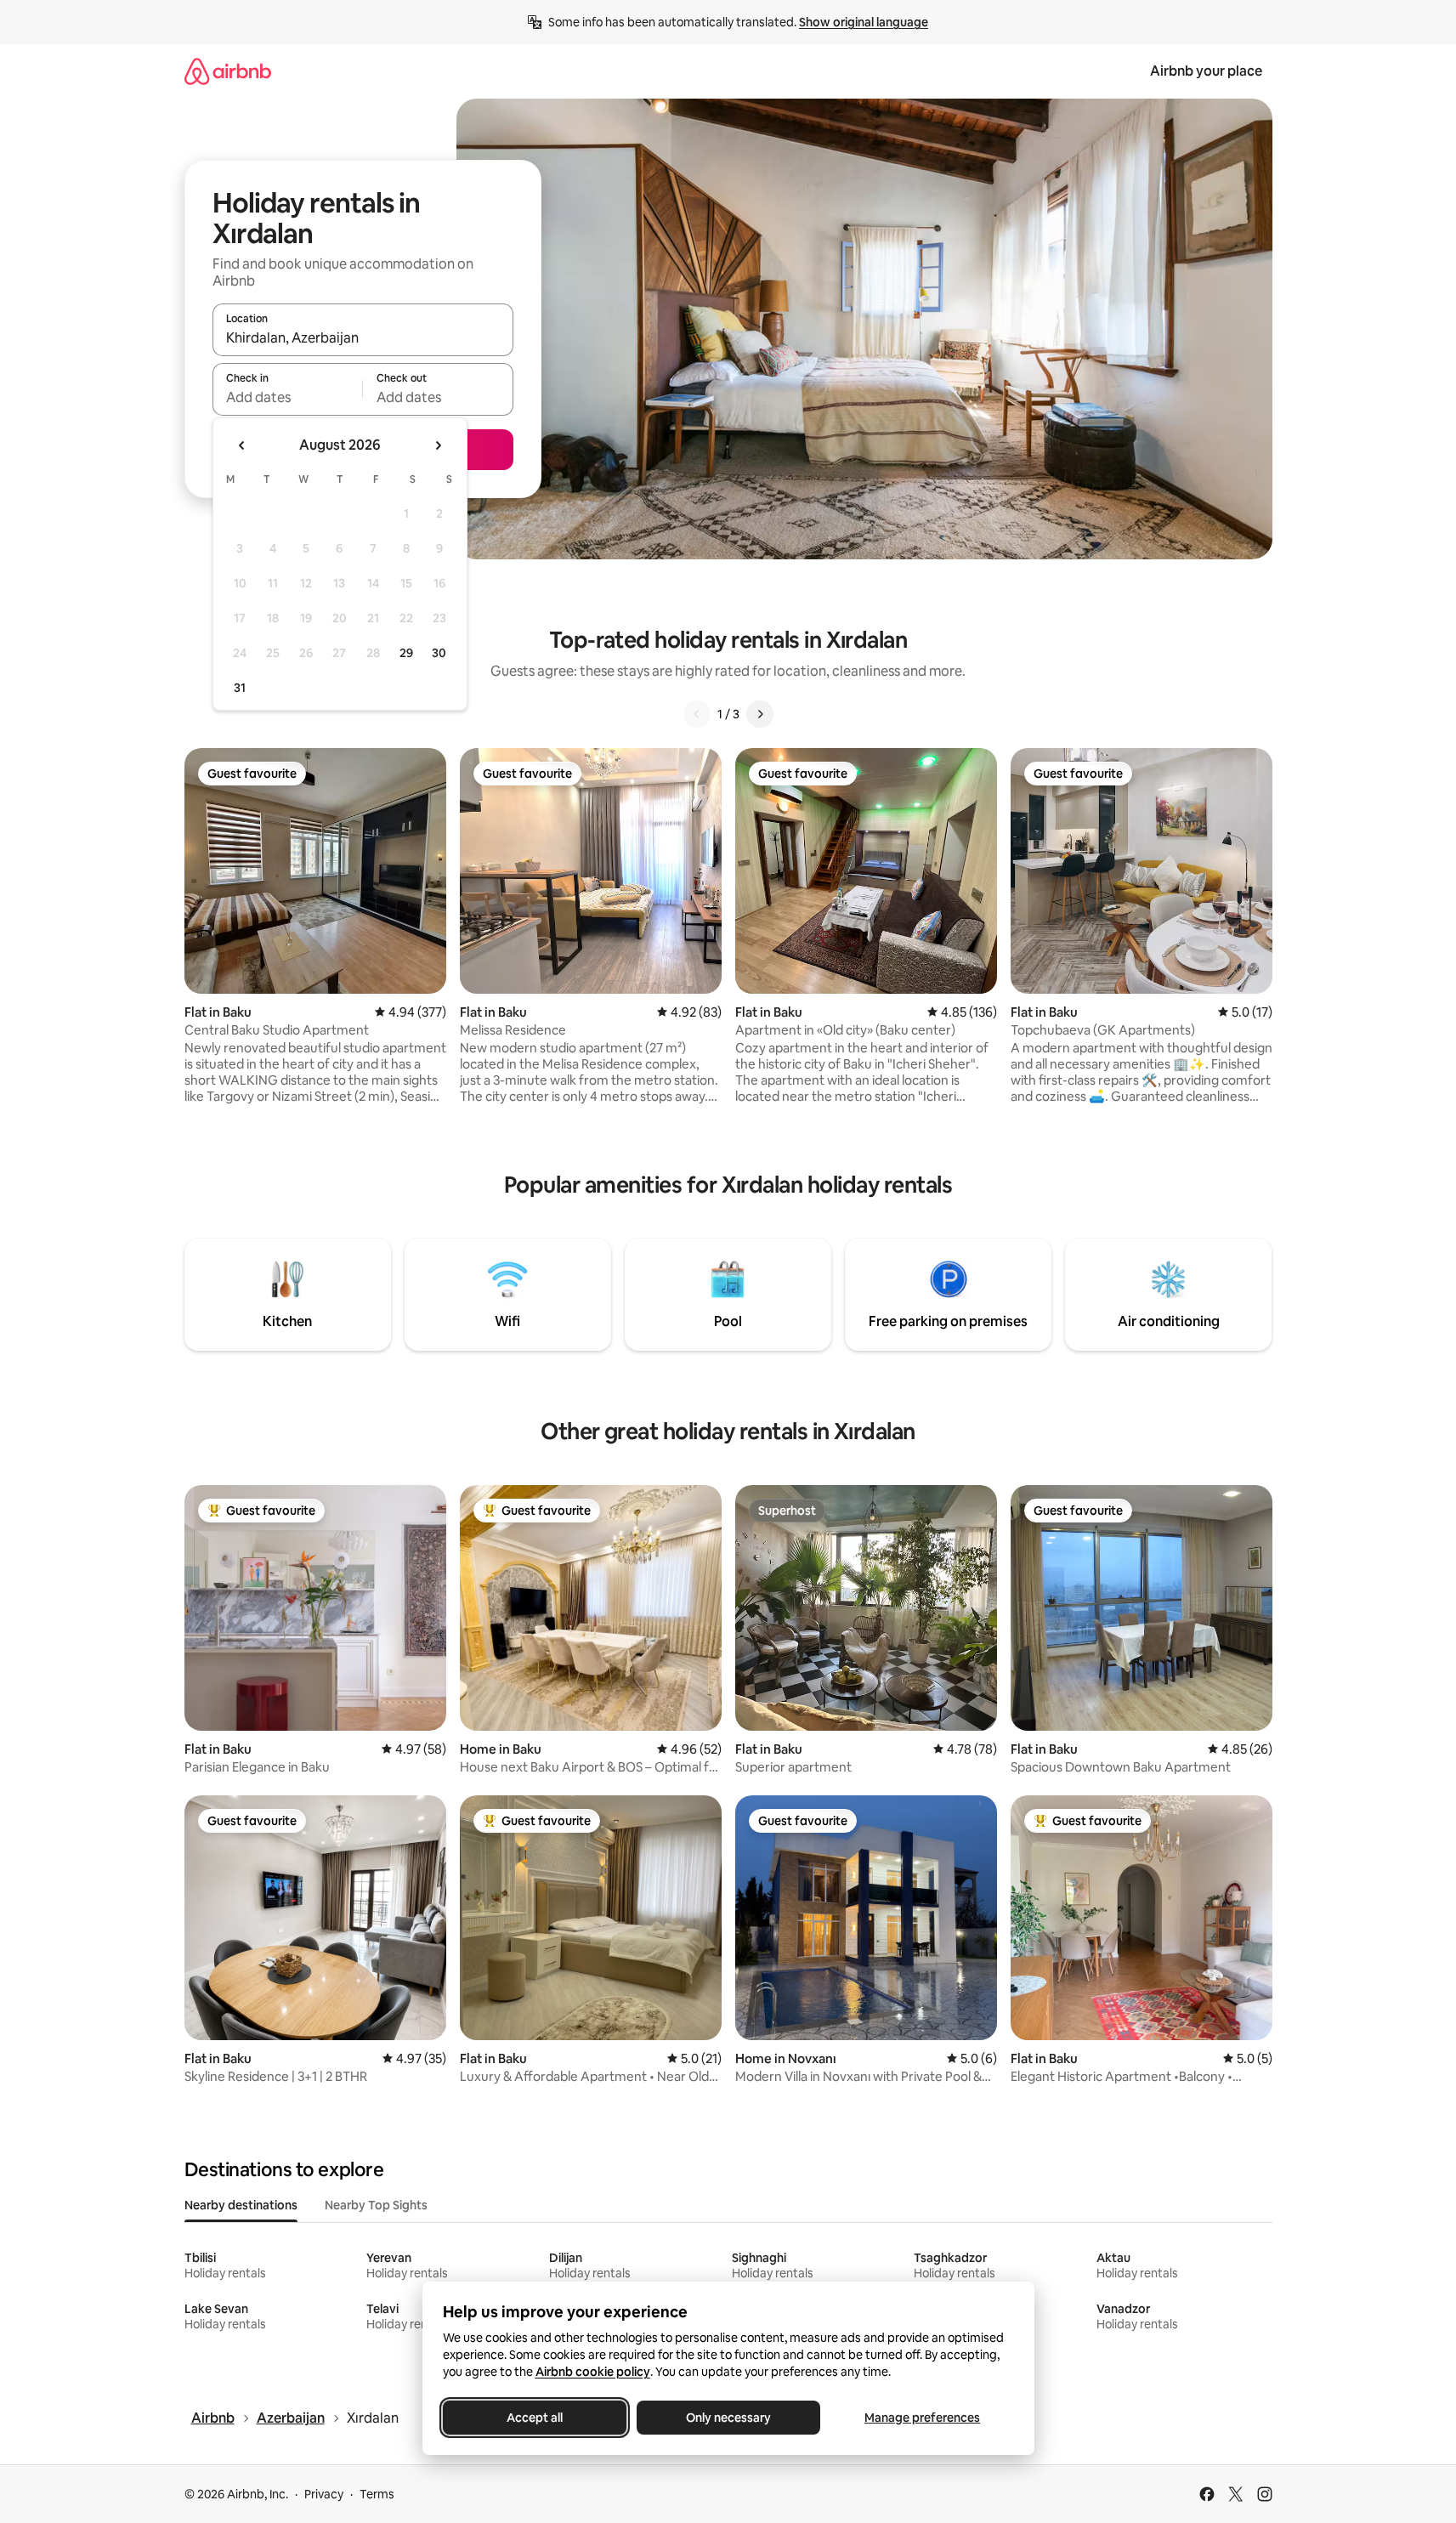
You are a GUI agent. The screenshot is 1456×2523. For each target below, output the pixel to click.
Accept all (535, 2418)
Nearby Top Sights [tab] (376, 2205)
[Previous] (697, 714)
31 (240, 688)
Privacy (324, 2494)
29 (406, 653)
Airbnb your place (1206, 71)
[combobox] (363, 337)
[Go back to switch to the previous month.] (242, 445)
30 (439, 653)
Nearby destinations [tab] (241, 2205)
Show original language (864, 22)
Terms (377, 2494)
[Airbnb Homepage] (228, 71)
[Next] (760, 714)
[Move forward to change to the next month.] (438, 445)
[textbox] (288, 397)
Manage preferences (922, 2418)
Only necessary (728, 2418)
